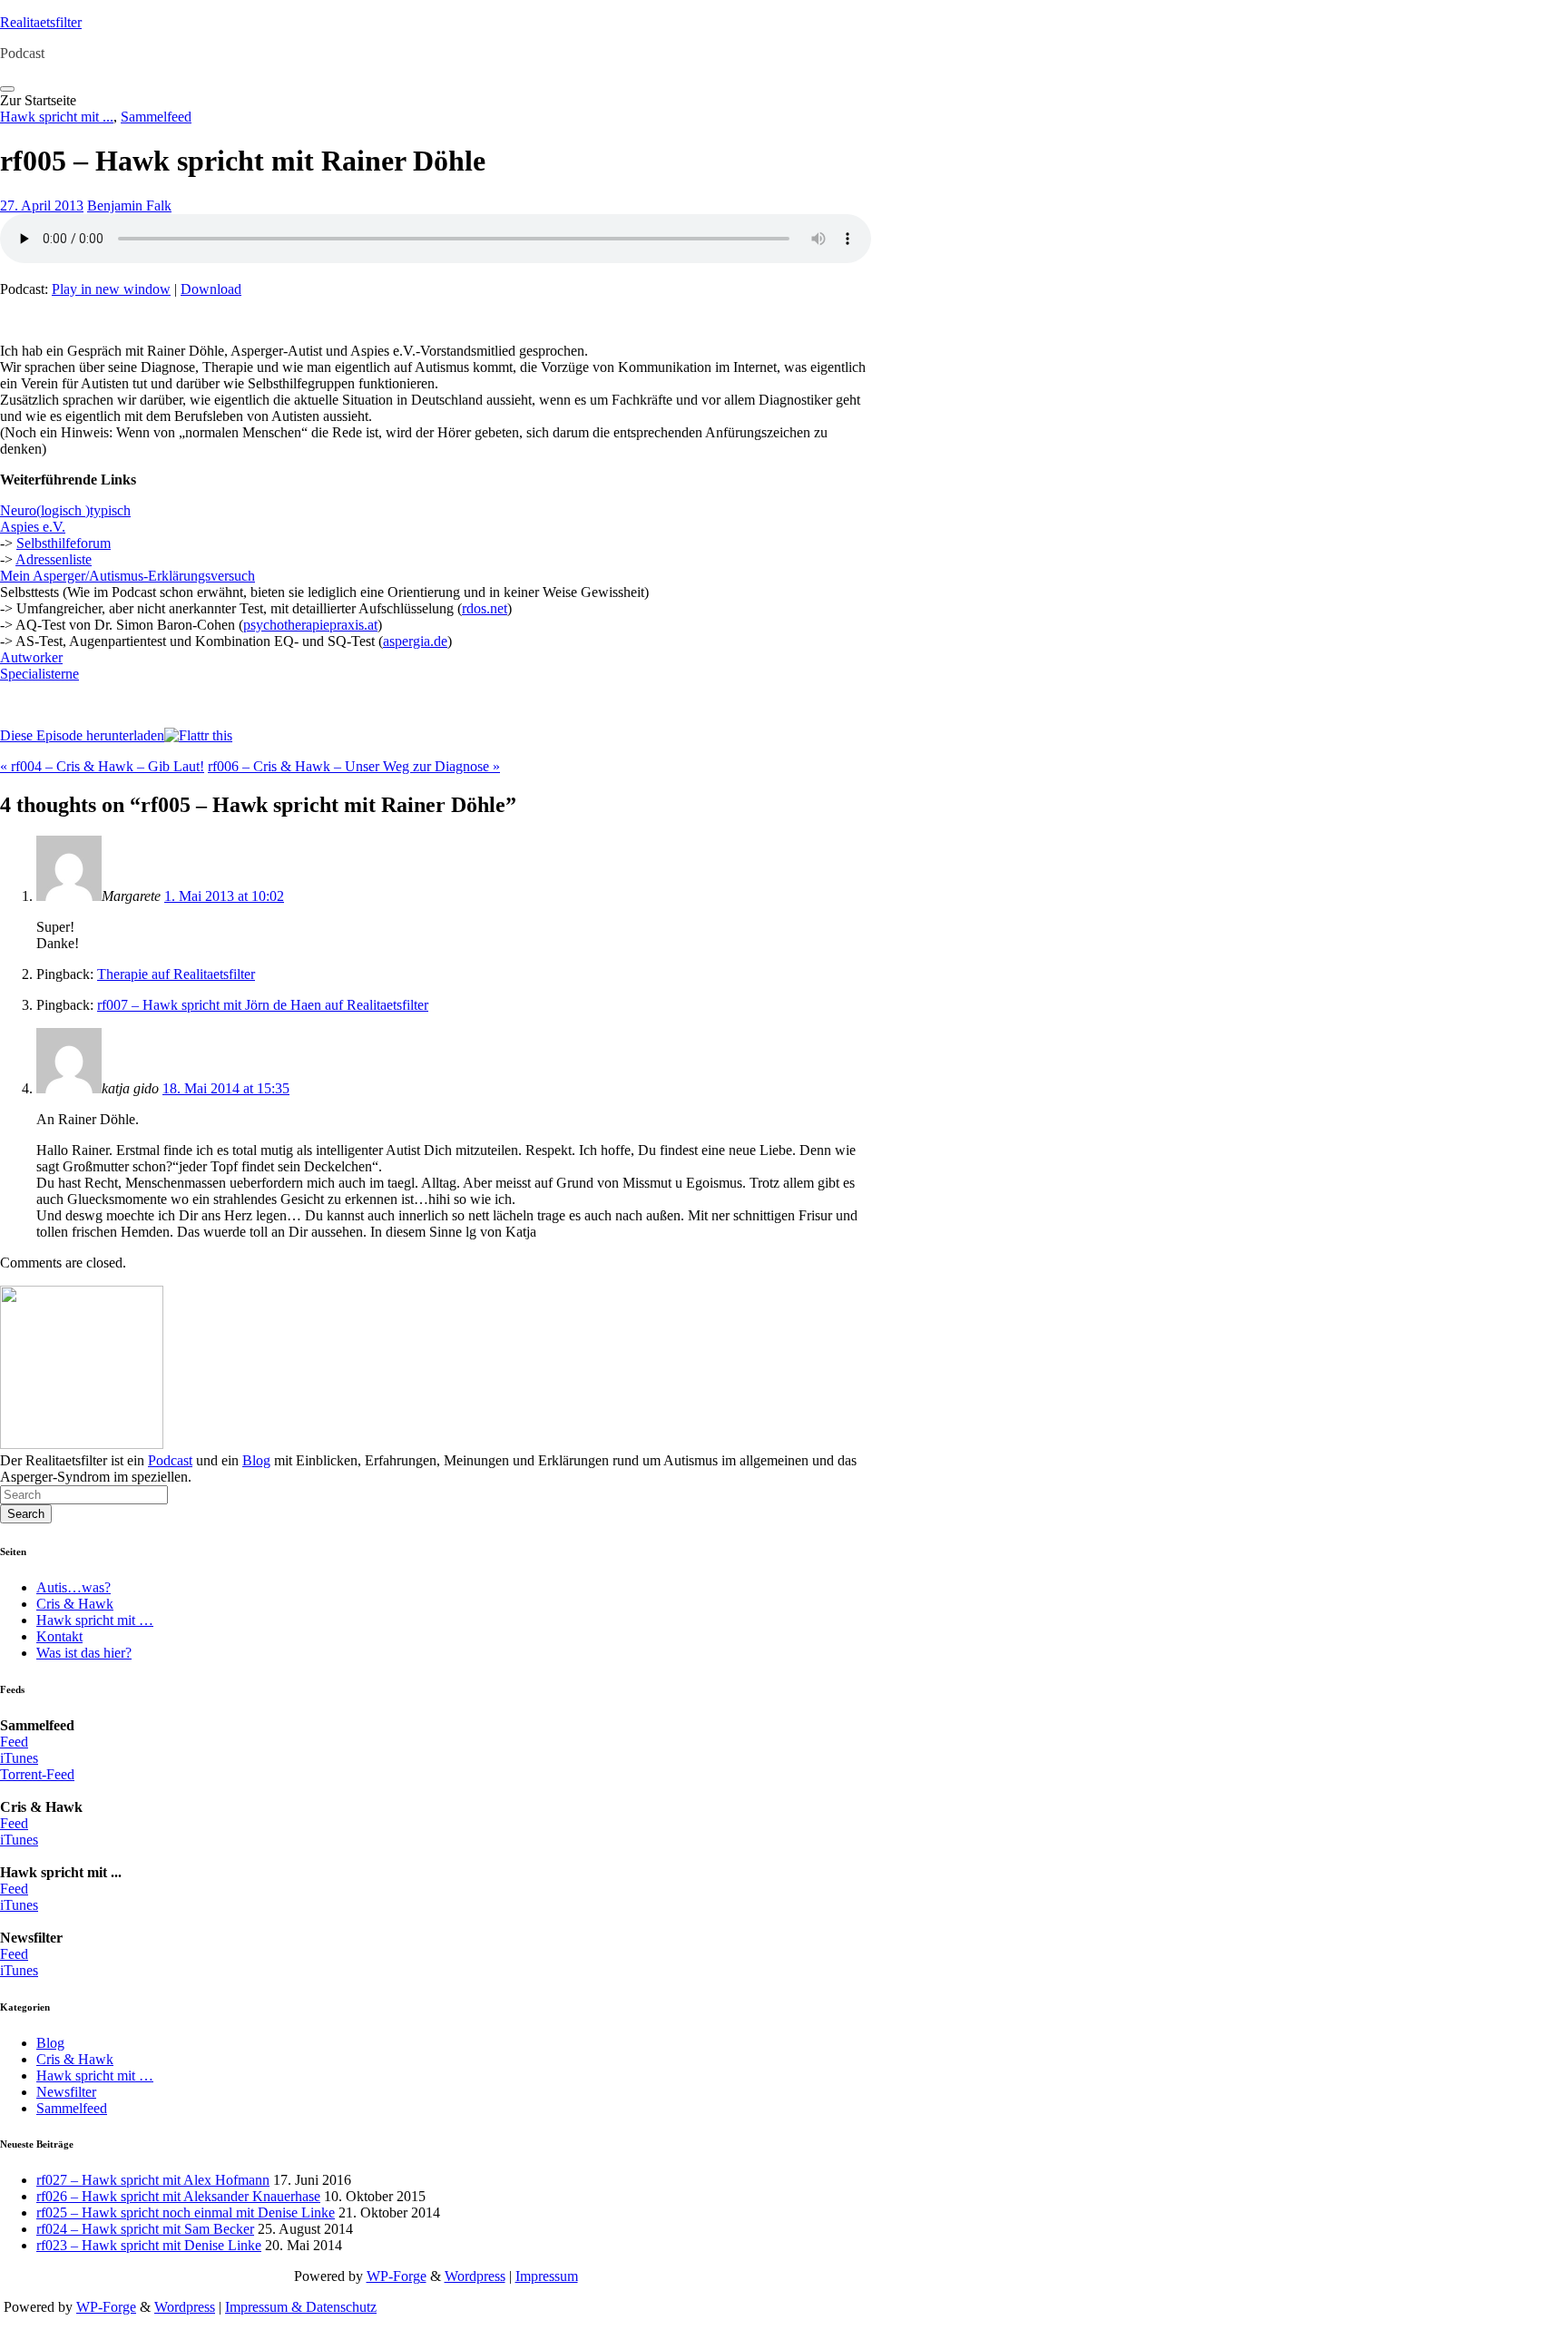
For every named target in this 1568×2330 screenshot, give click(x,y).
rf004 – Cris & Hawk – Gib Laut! (102, 766)
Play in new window (111, 289)
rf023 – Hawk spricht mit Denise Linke (149, 2245)
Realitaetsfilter (41, 22)
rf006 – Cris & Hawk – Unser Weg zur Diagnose (354, 766)
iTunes (19, 1758)
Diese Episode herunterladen (82, 735)
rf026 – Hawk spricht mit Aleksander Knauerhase (178, 2196)
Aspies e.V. (33, 527)
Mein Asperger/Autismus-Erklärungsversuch (127, 576)
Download (211, 289)
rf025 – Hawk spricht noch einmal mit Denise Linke (186, 2213)
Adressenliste (54, 559)
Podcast (170, 1460)
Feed (14, 1742)
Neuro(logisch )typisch (65, 510)
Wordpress (475, 2276)
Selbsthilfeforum (64, 543)
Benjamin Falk (129, 206)
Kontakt (59, 1636)
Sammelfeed (156, 117)
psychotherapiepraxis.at (310, 625)
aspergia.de (415, 641)
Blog (256, 1460)
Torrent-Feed (37, 1774)
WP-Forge (397, 2276)
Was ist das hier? (84, 1653)
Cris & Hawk (75, 1604)
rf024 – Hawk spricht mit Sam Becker (145, 2229)
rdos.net (485, 608)
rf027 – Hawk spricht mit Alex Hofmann (153, 2180)
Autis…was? (73, 1587)
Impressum (547, 2276)
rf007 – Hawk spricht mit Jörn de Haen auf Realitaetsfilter (263, 1005)
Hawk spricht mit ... (57, 117)
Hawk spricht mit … (95, 1620)
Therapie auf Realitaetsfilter (176, 974)
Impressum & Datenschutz (301, 2307)
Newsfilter (66, 2092)
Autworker (31, 657)
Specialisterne (39, 674)
